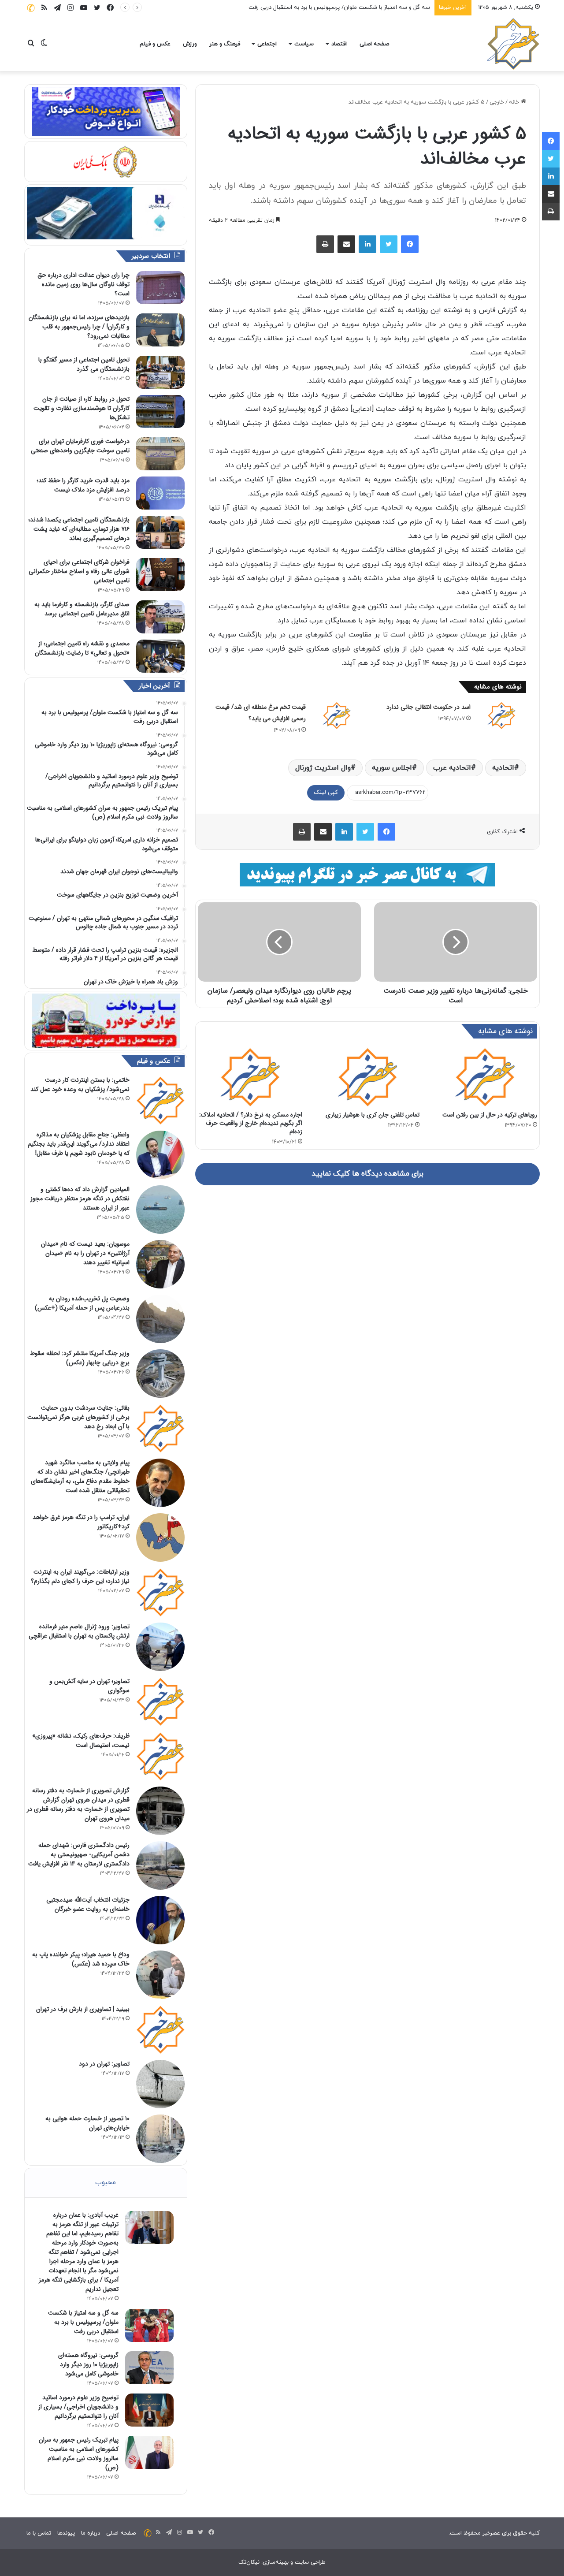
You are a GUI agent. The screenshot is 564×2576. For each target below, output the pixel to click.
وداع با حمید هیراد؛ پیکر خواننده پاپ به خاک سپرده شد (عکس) (81, 1959)
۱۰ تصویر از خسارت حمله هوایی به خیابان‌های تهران (87, 2123)
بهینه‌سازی (276, 2562)
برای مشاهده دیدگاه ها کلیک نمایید (367, 1174)
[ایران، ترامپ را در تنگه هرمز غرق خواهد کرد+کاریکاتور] (160, 1537)
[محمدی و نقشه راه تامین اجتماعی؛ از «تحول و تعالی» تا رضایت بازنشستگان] (160, 656)
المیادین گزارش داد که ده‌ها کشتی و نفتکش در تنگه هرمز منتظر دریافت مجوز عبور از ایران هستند (80, 1199)
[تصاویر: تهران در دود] (160, 2084)
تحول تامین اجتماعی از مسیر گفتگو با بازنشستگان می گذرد (84, 364)
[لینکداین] (367, 244)
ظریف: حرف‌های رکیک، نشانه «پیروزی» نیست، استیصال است (81, 1740)
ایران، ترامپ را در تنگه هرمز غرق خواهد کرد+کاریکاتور (81, 1522)
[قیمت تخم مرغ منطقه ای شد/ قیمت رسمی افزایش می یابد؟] (337, 715)
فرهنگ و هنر (225, 44)
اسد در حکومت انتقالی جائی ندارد (429, 707)
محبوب (106, 2183)
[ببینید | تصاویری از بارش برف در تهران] (160, 2029)
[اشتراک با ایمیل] (346, 244)
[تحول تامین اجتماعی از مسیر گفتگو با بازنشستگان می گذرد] (160, 372)
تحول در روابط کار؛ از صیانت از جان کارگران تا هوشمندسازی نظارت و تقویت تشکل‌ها (82, 408)
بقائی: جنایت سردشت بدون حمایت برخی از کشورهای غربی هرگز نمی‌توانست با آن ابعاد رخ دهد (78, 1417)
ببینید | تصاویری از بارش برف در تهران (83, 2009)
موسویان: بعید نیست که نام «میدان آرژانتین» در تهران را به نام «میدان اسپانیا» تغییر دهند (85, 1253)
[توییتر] (389, 244)
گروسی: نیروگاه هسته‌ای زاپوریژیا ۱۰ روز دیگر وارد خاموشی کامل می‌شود (344, 7)
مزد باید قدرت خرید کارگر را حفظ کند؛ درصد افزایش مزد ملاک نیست (83, 485)
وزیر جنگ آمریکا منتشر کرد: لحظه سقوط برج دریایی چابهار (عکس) (80, 1358)
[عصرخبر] (513, 44)
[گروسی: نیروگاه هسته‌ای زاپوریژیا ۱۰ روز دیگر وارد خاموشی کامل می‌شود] (149, 2368)
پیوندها (66, 2533)
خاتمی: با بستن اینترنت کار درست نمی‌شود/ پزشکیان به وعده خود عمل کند (80, 1085)
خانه (515, 102)
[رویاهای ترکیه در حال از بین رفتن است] (485, 1077)
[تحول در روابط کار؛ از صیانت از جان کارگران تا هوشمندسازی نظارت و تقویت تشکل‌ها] (160, 411)
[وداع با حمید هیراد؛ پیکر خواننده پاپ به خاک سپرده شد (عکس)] (160, 1975)
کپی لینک (326, 793)
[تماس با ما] (31, 8)
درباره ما (91, 2533)
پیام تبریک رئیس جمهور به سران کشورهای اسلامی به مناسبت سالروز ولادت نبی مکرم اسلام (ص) (79, 2454)
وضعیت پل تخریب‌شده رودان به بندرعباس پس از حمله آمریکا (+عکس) (82, 1303)
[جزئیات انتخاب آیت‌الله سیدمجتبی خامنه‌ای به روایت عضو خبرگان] (160, 1920)
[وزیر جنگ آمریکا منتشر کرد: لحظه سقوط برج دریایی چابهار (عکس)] (160, 1374)
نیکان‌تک (249, 2562)
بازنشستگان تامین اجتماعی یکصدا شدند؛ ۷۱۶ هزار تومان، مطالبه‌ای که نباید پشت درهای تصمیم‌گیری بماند (79, 529)
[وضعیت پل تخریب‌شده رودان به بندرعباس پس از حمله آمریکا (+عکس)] (160, 1319)
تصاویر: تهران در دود (104, 2064)
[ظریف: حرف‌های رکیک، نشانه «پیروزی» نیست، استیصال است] (160, 1756)
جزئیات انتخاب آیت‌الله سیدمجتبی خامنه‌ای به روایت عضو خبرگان (88, 1904)
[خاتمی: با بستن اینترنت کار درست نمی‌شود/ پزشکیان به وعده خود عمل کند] (160, 1100)
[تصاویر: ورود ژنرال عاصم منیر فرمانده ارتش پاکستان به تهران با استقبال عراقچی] (160, 1647)
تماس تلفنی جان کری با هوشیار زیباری (373, 1115)
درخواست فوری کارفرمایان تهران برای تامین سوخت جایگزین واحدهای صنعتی (80, 446)
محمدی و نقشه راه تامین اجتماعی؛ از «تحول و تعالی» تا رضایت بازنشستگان (82, 648)
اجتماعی (267, 44)
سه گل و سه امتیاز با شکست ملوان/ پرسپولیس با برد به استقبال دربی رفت (83, 2322)
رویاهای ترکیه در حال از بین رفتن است (490, 1115)
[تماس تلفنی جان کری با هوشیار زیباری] (368, 1077)
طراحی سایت (310, 2562)
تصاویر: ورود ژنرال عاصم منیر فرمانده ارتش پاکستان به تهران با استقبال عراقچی (79, 1631)
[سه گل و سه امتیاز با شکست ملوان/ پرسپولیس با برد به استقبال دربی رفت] (149, 2325)
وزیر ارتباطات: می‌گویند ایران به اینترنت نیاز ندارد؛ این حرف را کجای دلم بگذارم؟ (80, 1576)
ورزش (190, 44)
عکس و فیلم (155, 44)
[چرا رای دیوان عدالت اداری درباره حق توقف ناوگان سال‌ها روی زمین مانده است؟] (160, 288)
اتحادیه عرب (452, 768)
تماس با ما (39, 2533)
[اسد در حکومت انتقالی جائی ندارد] (501, 715)
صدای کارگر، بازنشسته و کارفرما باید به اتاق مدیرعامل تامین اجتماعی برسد (82, 609)
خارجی (497, 102)
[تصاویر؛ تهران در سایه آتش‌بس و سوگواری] (160, 1701)
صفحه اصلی (374, 44)
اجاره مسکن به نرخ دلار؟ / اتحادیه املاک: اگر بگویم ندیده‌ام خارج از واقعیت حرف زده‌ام (251, 1123)
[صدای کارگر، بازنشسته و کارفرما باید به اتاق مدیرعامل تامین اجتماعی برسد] (160, 617)
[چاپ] (325, 244)
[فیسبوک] (410, 244)
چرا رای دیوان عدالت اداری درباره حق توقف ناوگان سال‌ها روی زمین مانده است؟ (83, 284)
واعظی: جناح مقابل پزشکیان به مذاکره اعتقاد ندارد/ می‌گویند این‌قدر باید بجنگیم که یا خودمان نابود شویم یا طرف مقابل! (79, 1144)
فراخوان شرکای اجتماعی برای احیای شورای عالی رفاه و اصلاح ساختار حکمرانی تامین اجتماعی (79, 571)
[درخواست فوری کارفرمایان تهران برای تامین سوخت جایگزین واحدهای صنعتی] (160, 454)
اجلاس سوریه (392, 768)
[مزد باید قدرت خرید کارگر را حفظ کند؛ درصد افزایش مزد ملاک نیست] (160, 493)
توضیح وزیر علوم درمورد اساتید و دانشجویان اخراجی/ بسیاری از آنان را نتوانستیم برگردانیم (78, 2407)
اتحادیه (503, 768)
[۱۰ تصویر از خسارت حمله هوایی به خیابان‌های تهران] (160, 2139)
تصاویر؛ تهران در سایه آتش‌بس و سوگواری (89, 1686)
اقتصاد (339, 44)
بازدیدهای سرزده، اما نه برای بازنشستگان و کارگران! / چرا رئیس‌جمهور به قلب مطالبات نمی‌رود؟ (79, 327)
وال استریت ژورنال (323, 768)
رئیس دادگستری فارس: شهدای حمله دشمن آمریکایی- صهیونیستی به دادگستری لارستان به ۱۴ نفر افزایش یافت (79, 1854)
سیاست (304, 44)
